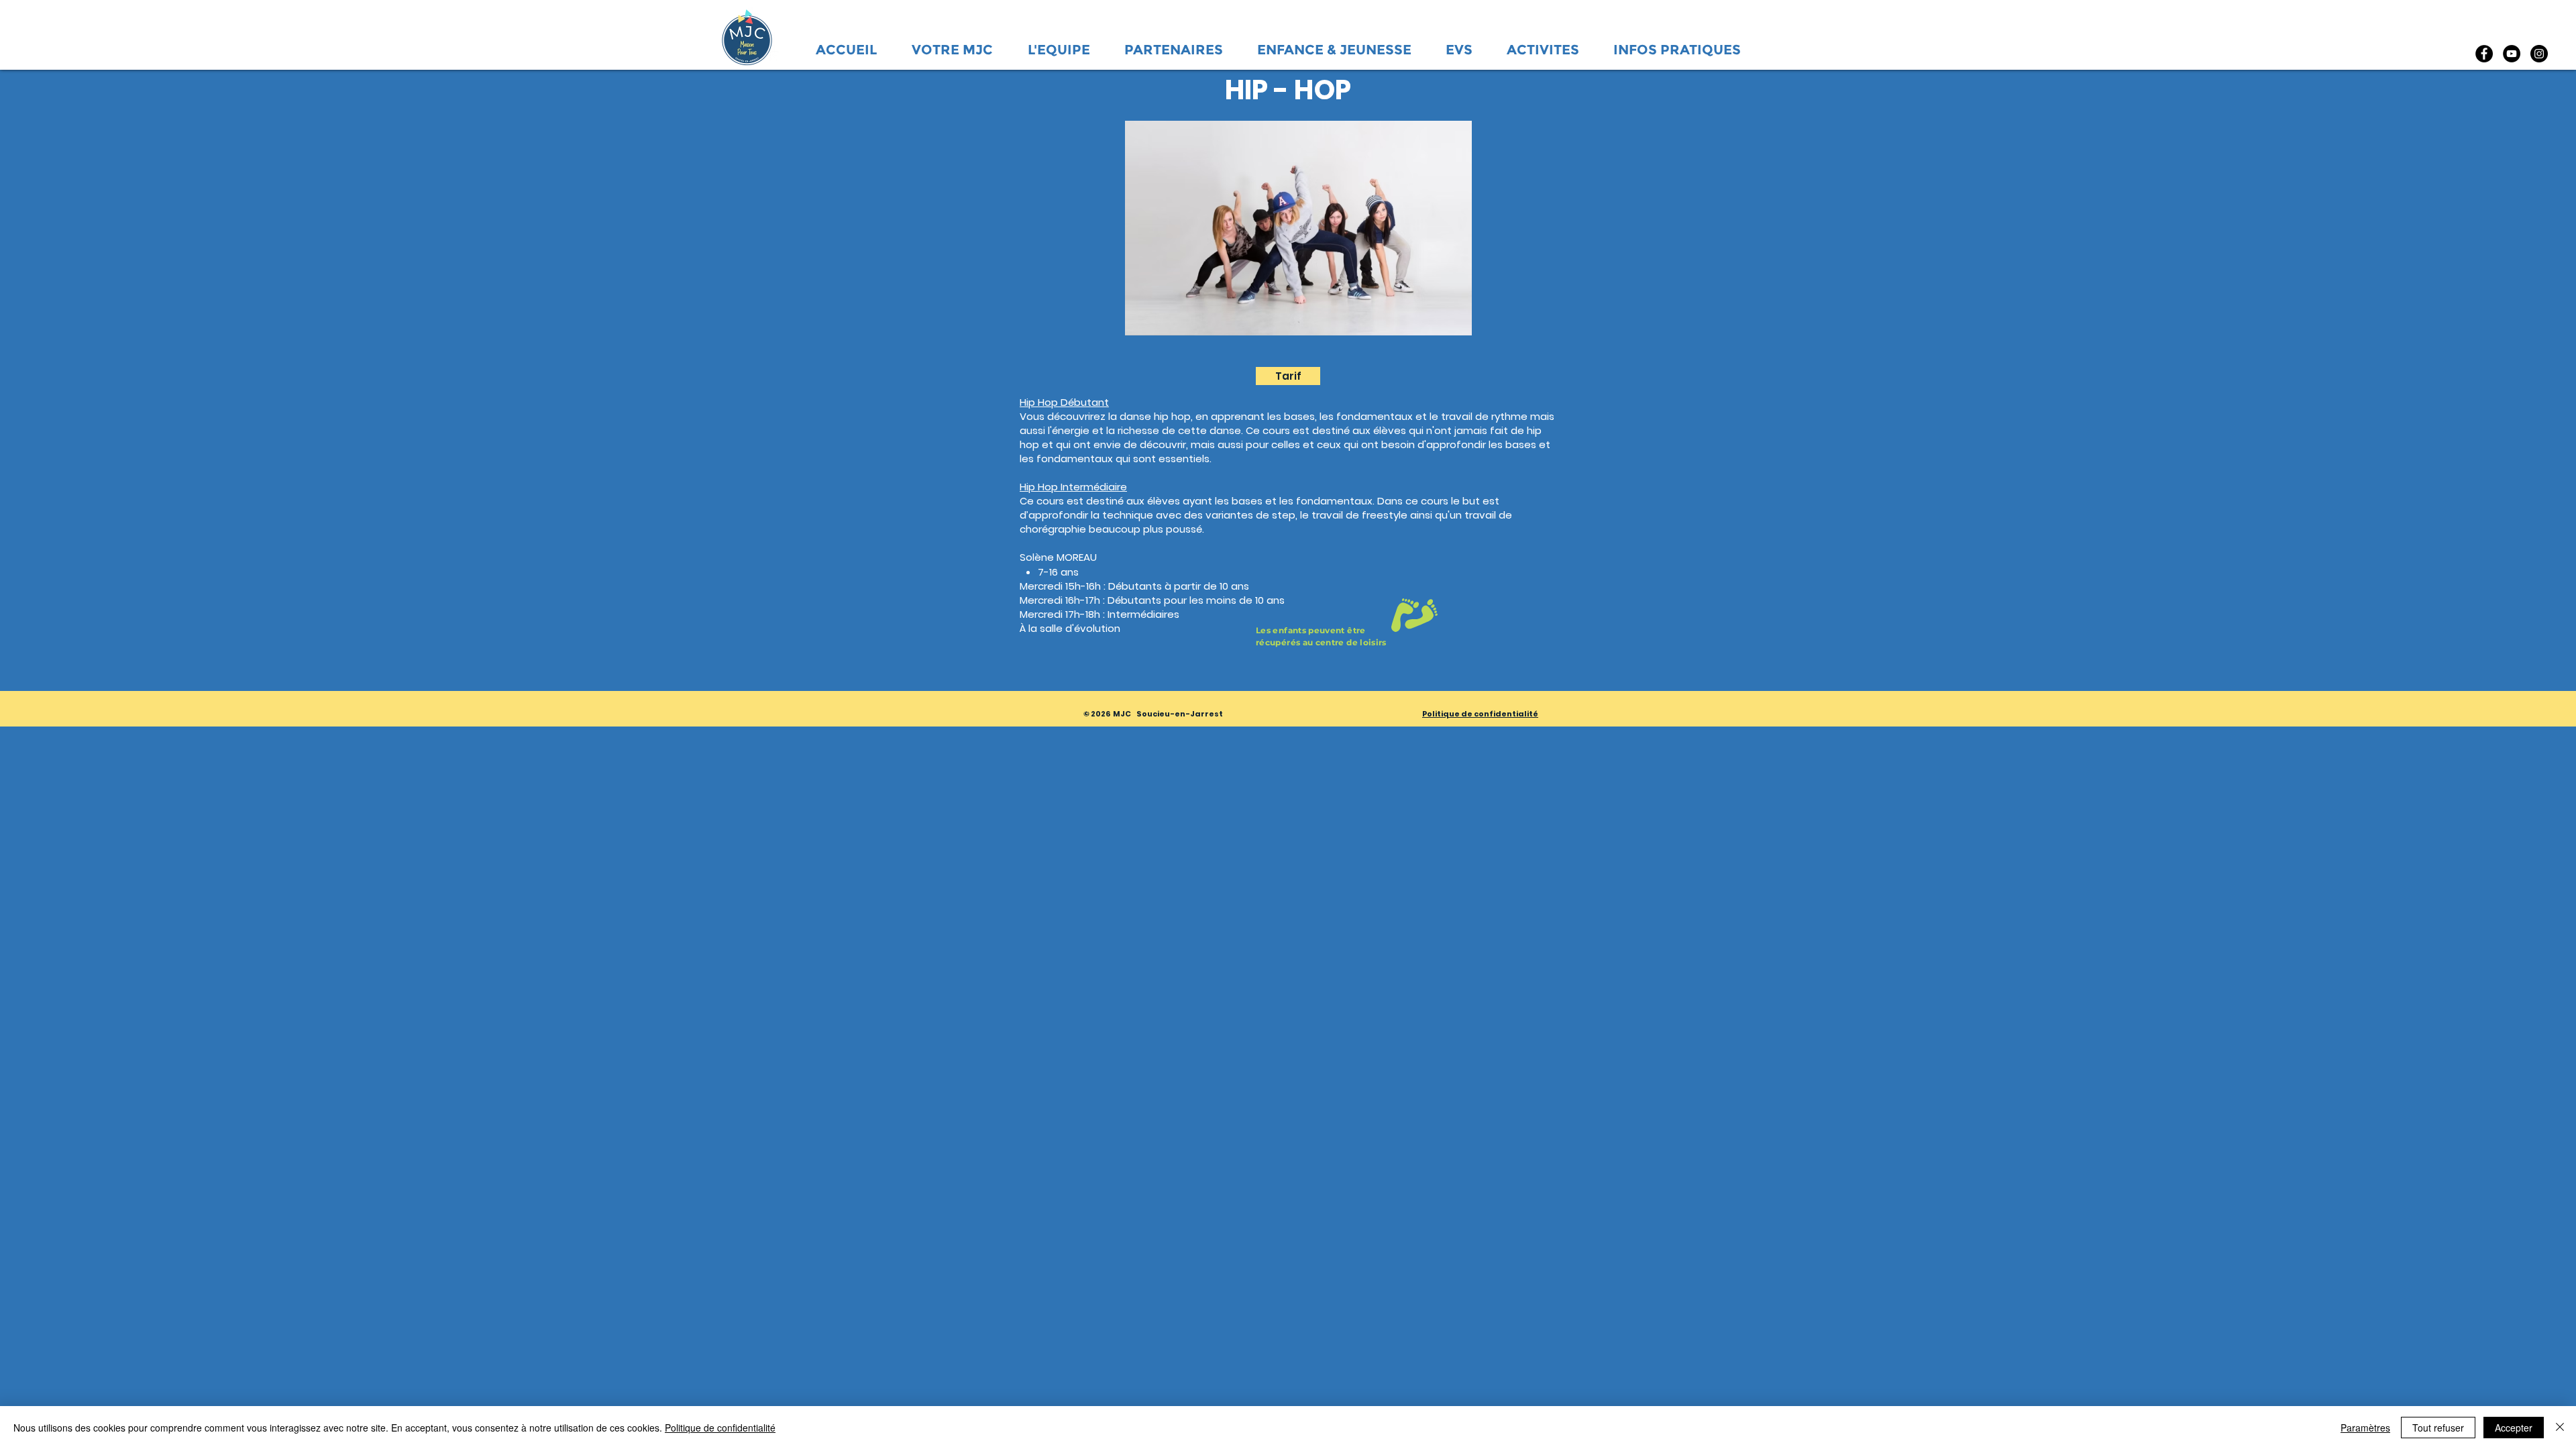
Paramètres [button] (2365, 1428)
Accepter (2514, 1428)
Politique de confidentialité (720, 1428)
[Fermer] (2560, 1428)
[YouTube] (2512, 54)
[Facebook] (2484, 54)
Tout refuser (2438, 1428)
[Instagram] (2539, 54)
